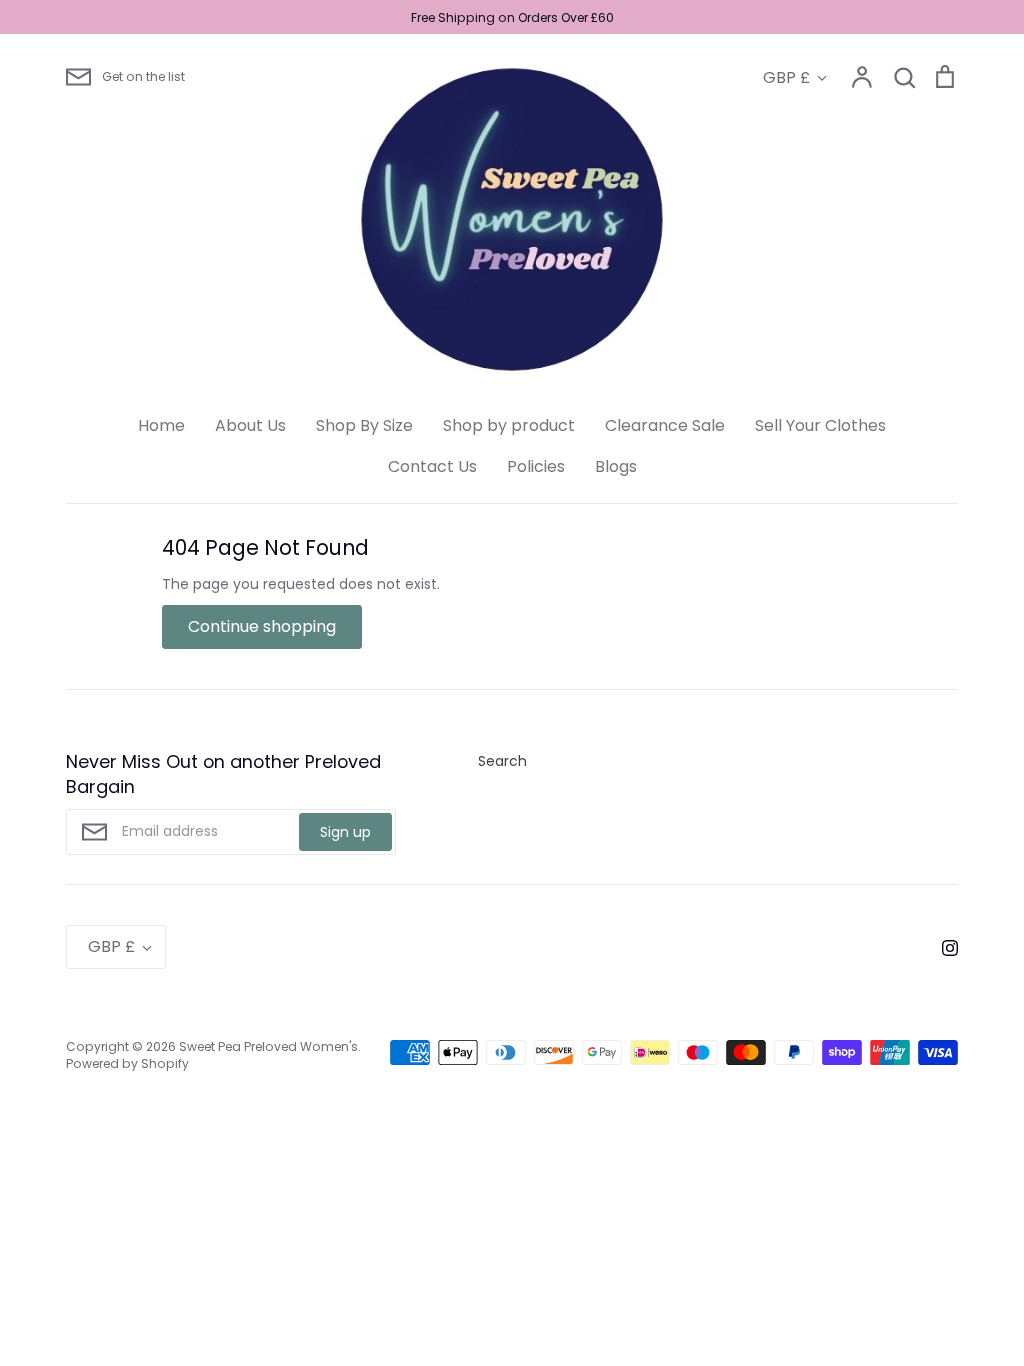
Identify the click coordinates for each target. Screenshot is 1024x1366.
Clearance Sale (665, 425)
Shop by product (509, 425)
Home (161, 425)
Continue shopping (262, 626)
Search (502, 761)
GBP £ (786, 77)
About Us (250, 425)
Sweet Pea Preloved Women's (268, 1046)
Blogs (616, 466)
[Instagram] (942, 947)
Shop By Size (364, 425)
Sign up (345, 832)
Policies (536, 466)
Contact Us (432, 466)
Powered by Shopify (127, 1063)
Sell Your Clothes (820, 425)
